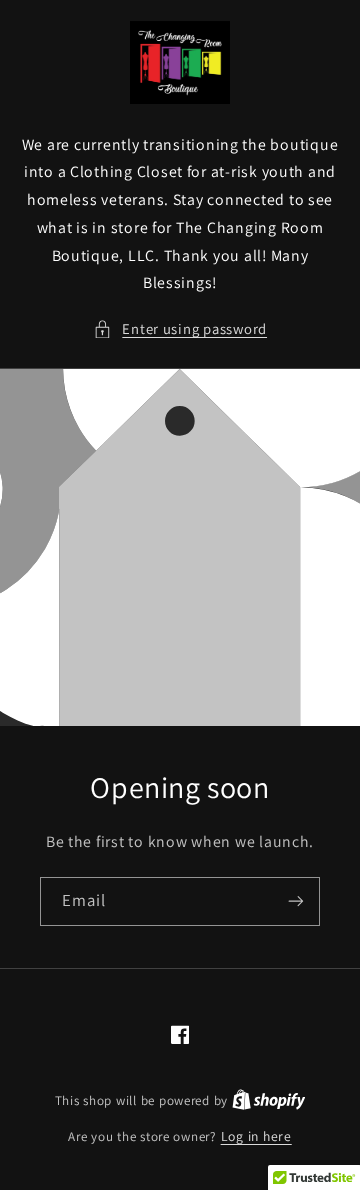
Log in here (256, 1136)
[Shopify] (269, 1100)
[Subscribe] (296, 901)
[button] (180, 329)
